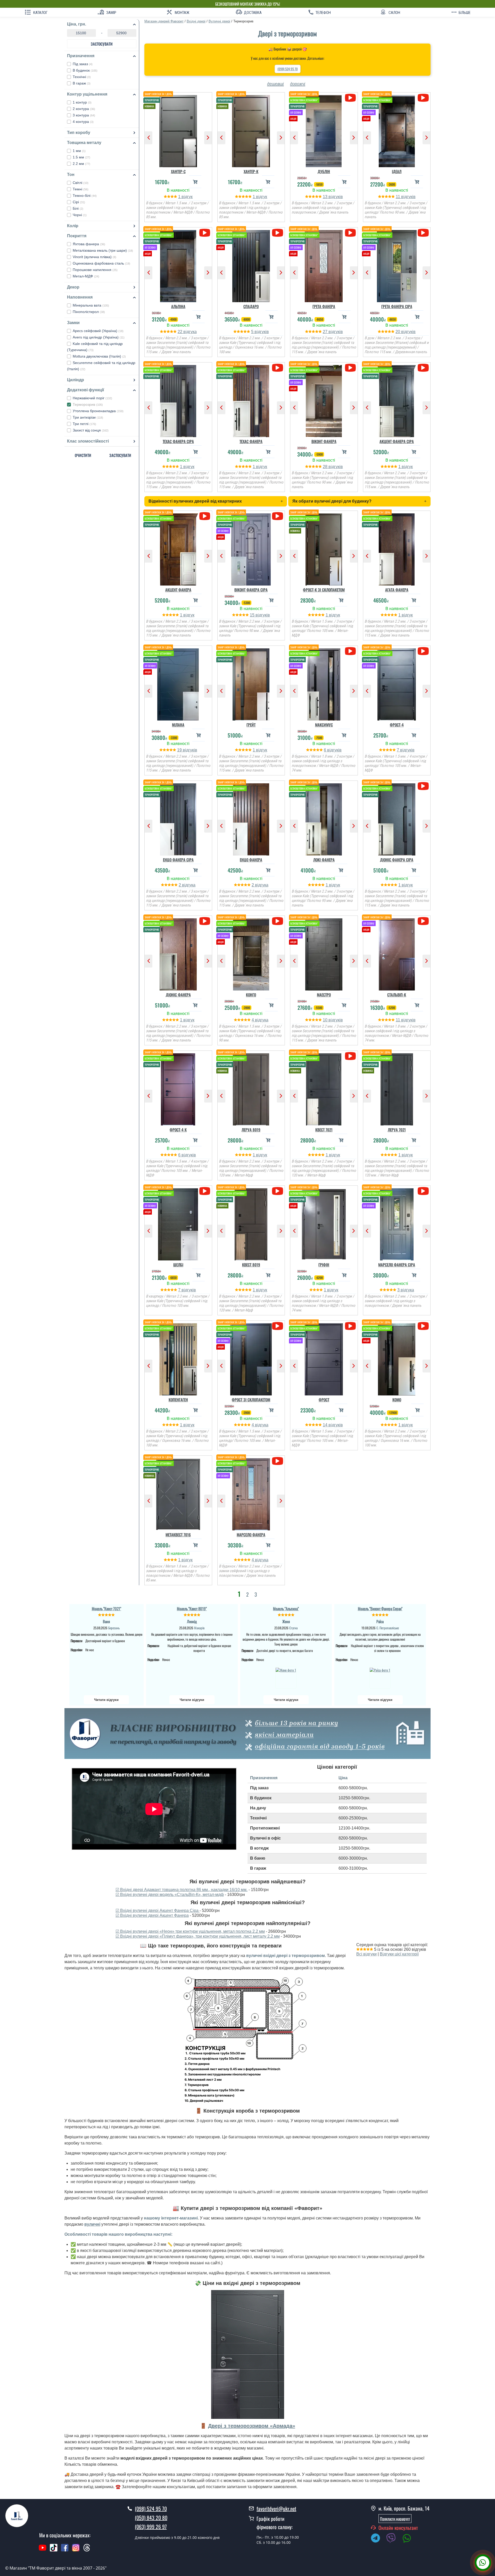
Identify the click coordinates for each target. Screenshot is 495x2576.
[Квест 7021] (324, 1088)
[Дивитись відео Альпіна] (205, 233)
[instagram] (76, 2550)
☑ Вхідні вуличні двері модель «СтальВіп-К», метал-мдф (170, 1895)
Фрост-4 (397, 725)
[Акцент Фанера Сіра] (397, 400)
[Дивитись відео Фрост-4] (423, 651)
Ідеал (397, 171)
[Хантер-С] (178, 130)
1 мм (79, 151)
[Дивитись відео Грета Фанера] (350, 233)
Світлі (81, 183)
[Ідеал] (397, 130)
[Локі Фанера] (324, 818)
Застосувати (102, 44)
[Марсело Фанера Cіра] (397, 1223)
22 (180, 332)
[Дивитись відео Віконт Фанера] (350, 368)
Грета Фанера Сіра (397, 306)
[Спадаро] (251, 265)
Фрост (324, 1400)
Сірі (79, 202)
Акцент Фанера (178, 590)
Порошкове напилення (95, 270)
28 (326, 467)
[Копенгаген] (178, 1358)
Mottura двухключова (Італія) (99, 356)
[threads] (87, 2550)
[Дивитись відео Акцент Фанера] (205, 516)
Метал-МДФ (86, 276)
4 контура (83, 122)
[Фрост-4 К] (178, 1088)
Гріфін (324, 1265)
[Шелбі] (178, 1223)
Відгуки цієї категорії (399, 1954)
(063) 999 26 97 (151, 2527)
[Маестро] (324, 953)
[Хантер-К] (251, 130)
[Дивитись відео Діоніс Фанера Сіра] (423, 786)
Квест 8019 (251, 1265)
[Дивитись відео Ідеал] (423, 98)
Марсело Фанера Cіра (397, 1265)
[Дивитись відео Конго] (278, 921)
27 (326, 332)
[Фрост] (324, 1358)
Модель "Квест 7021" (106, 1608)
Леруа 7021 (397, 1130)
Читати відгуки (106, 1700)
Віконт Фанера (324, 441)
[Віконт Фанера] (324, 400)
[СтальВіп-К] (397, 953)
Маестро (324, 995)
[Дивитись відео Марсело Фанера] (278, 1461)
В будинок (85, 70)
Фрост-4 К (178, 1130)
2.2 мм (81, 164)
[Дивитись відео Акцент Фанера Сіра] (423, 368)
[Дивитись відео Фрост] (350, 1326)
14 (326, 1425)
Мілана (178, 725)
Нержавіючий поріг (92, 398)
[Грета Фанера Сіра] (397, 265)
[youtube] (43, 2550)
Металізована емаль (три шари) (103, 250)
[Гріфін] (324, 1223)
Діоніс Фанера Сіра (397, 860)
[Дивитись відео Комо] (423, 1326)
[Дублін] (324, 130)
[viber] (394, 2539)
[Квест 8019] (251, 1223)
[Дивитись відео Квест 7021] (350, 1056)
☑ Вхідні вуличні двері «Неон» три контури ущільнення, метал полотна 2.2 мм (190, 1931)
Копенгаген (178, 1400)
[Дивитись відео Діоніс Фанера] (205, 921)
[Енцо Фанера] (251, 818)
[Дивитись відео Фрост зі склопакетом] (278, 1326)
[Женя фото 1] (286, 1677)
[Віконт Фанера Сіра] (251, 548)
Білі (78, 208)
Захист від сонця (91, 430)
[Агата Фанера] (397, 548)
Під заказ (83, 64)
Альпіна (178, 306)
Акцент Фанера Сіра (397, 441)
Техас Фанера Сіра (178, 441)
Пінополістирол (89, 312)
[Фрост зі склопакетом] (251, 1358)
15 (253, 615)
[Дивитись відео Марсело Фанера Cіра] (423, 1191)
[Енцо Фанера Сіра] (178, 818)
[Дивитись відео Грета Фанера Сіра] (423, 233)
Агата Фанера (397, 590)
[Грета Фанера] (324, 265)
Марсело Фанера (251, 1535)
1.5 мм (81, 157)
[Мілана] (178, 683)
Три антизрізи (88, 417)
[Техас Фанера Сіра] (178, 400)
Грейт (251, 725)
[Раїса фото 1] (380, 1677)
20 (398, 332)
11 (398, 197)
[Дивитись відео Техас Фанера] (278, 368)
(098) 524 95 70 (288, 69)
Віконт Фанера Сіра (251, 590)
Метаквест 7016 (178, 1535)
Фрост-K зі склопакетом (324, 590)
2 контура (84, 109)
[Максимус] (324, 683)
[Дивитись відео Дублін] (350, 98)
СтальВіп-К (397, 995)
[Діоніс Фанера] (178, 953)
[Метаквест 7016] (178, 1493)
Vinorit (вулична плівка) (94, 257)
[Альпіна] (178, 265)
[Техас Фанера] (251, 400)
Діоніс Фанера (178, 995)
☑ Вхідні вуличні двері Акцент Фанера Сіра (158, 1910)
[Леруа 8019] (251, 1088)
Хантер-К (251, 171)
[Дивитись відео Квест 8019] (278, 1191)
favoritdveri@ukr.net (276, 2509)
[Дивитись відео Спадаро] (278, 233)
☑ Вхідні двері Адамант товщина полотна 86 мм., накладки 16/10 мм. (181, 1890)
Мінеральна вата (91, 305)
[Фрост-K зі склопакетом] (324, 548)
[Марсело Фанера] (251, 1493)
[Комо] (397, 1358)
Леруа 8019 (251, 1130)
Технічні (82, 77)
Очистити (83, 455)
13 (326, 197)
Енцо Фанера (251, 860)
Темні (81, 189)
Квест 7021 (324, 1130)
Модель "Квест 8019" (192, 1608)
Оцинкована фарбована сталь (101, 263)
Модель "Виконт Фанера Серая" (380, 1608)
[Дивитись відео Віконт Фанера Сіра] (278, 516)
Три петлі (84, 424)
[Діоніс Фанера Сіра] (397, 818)
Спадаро (251, 306)
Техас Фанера (251, 441)
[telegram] (378, 2539)
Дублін (324, 171)
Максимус (324, 725)
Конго (251, 995)
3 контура (84, 115)
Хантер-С (178, 171)
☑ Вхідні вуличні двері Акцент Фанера (152, 1915)
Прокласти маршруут (395, 2519)
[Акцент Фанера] (178, 548)
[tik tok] (54, 2550)
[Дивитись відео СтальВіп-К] (423, 921)
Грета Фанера (324, 306)
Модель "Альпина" (286, 1608)
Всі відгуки (366, 1954)
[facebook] (65, 2550)
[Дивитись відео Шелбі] (205, 1191)
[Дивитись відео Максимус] (350, 651)
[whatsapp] (409, 2539)
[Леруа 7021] (397, 1088)
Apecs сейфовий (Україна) (98, 331)
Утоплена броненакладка (98, 411)
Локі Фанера (324, 860)
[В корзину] (195, 182)
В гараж (82, 83)
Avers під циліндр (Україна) (99, 337)
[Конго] (251, 953)
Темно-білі (85, 196)
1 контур (82, 102)
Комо (397, 1400)
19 (180, 750)
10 (326, 1020)
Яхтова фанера (89, 244)
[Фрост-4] (397, 683)
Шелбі (178, 1265)
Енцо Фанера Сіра (178, 860)
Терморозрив (88, 404)
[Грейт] (251, 683)
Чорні (80, 215)
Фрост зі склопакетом (251, 1400)
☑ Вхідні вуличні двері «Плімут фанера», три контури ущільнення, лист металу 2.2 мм (198, 1936)
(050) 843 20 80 (151, 2518)
